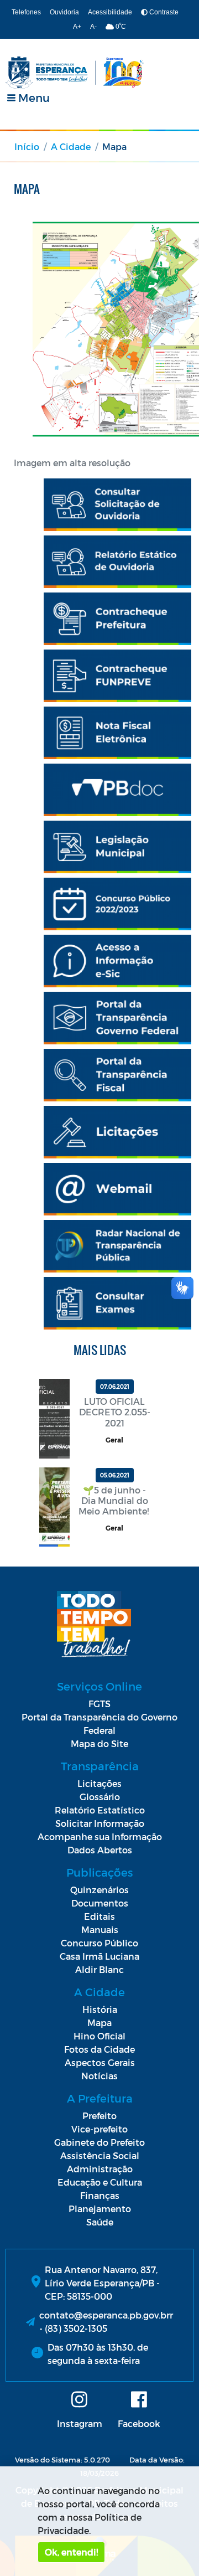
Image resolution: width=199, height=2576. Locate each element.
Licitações (99, 1783)
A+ (77, 27)
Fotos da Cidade (99, 2049)
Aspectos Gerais (100, 2062)
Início (27, 146)
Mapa (99, 2023)
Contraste (163, 12)
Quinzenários (99, 1890)
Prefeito (99, 2116)
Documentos (100, 1903)
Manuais (100, 1930)
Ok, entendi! (71, 2552)
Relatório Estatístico (100, 1810)
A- (93, 27)
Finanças (100, 2195)
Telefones (26, 12)
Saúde (100, 2222)
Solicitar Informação (100, 1823)
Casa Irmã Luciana (99, 1956)
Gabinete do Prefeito (99, 2142)
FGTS (99, 1704)
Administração (100, 2169)
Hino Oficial (99, 2036)
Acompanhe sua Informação (100, 1836)
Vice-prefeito (99, 2129)
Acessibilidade (110, 12)
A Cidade (71, 146)
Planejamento (100, 2209)
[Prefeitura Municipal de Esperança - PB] (75, 73)
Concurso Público (99, 1943)
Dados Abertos (100, 1850)
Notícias (99, 2076)
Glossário (100, 1797)
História (100, 2009)
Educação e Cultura (100, 2182)
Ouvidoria (64, 12)
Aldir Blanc (99, 1969)
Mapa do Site (99, 1743)
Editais (99, 1916)
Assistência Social (100, 2155)
